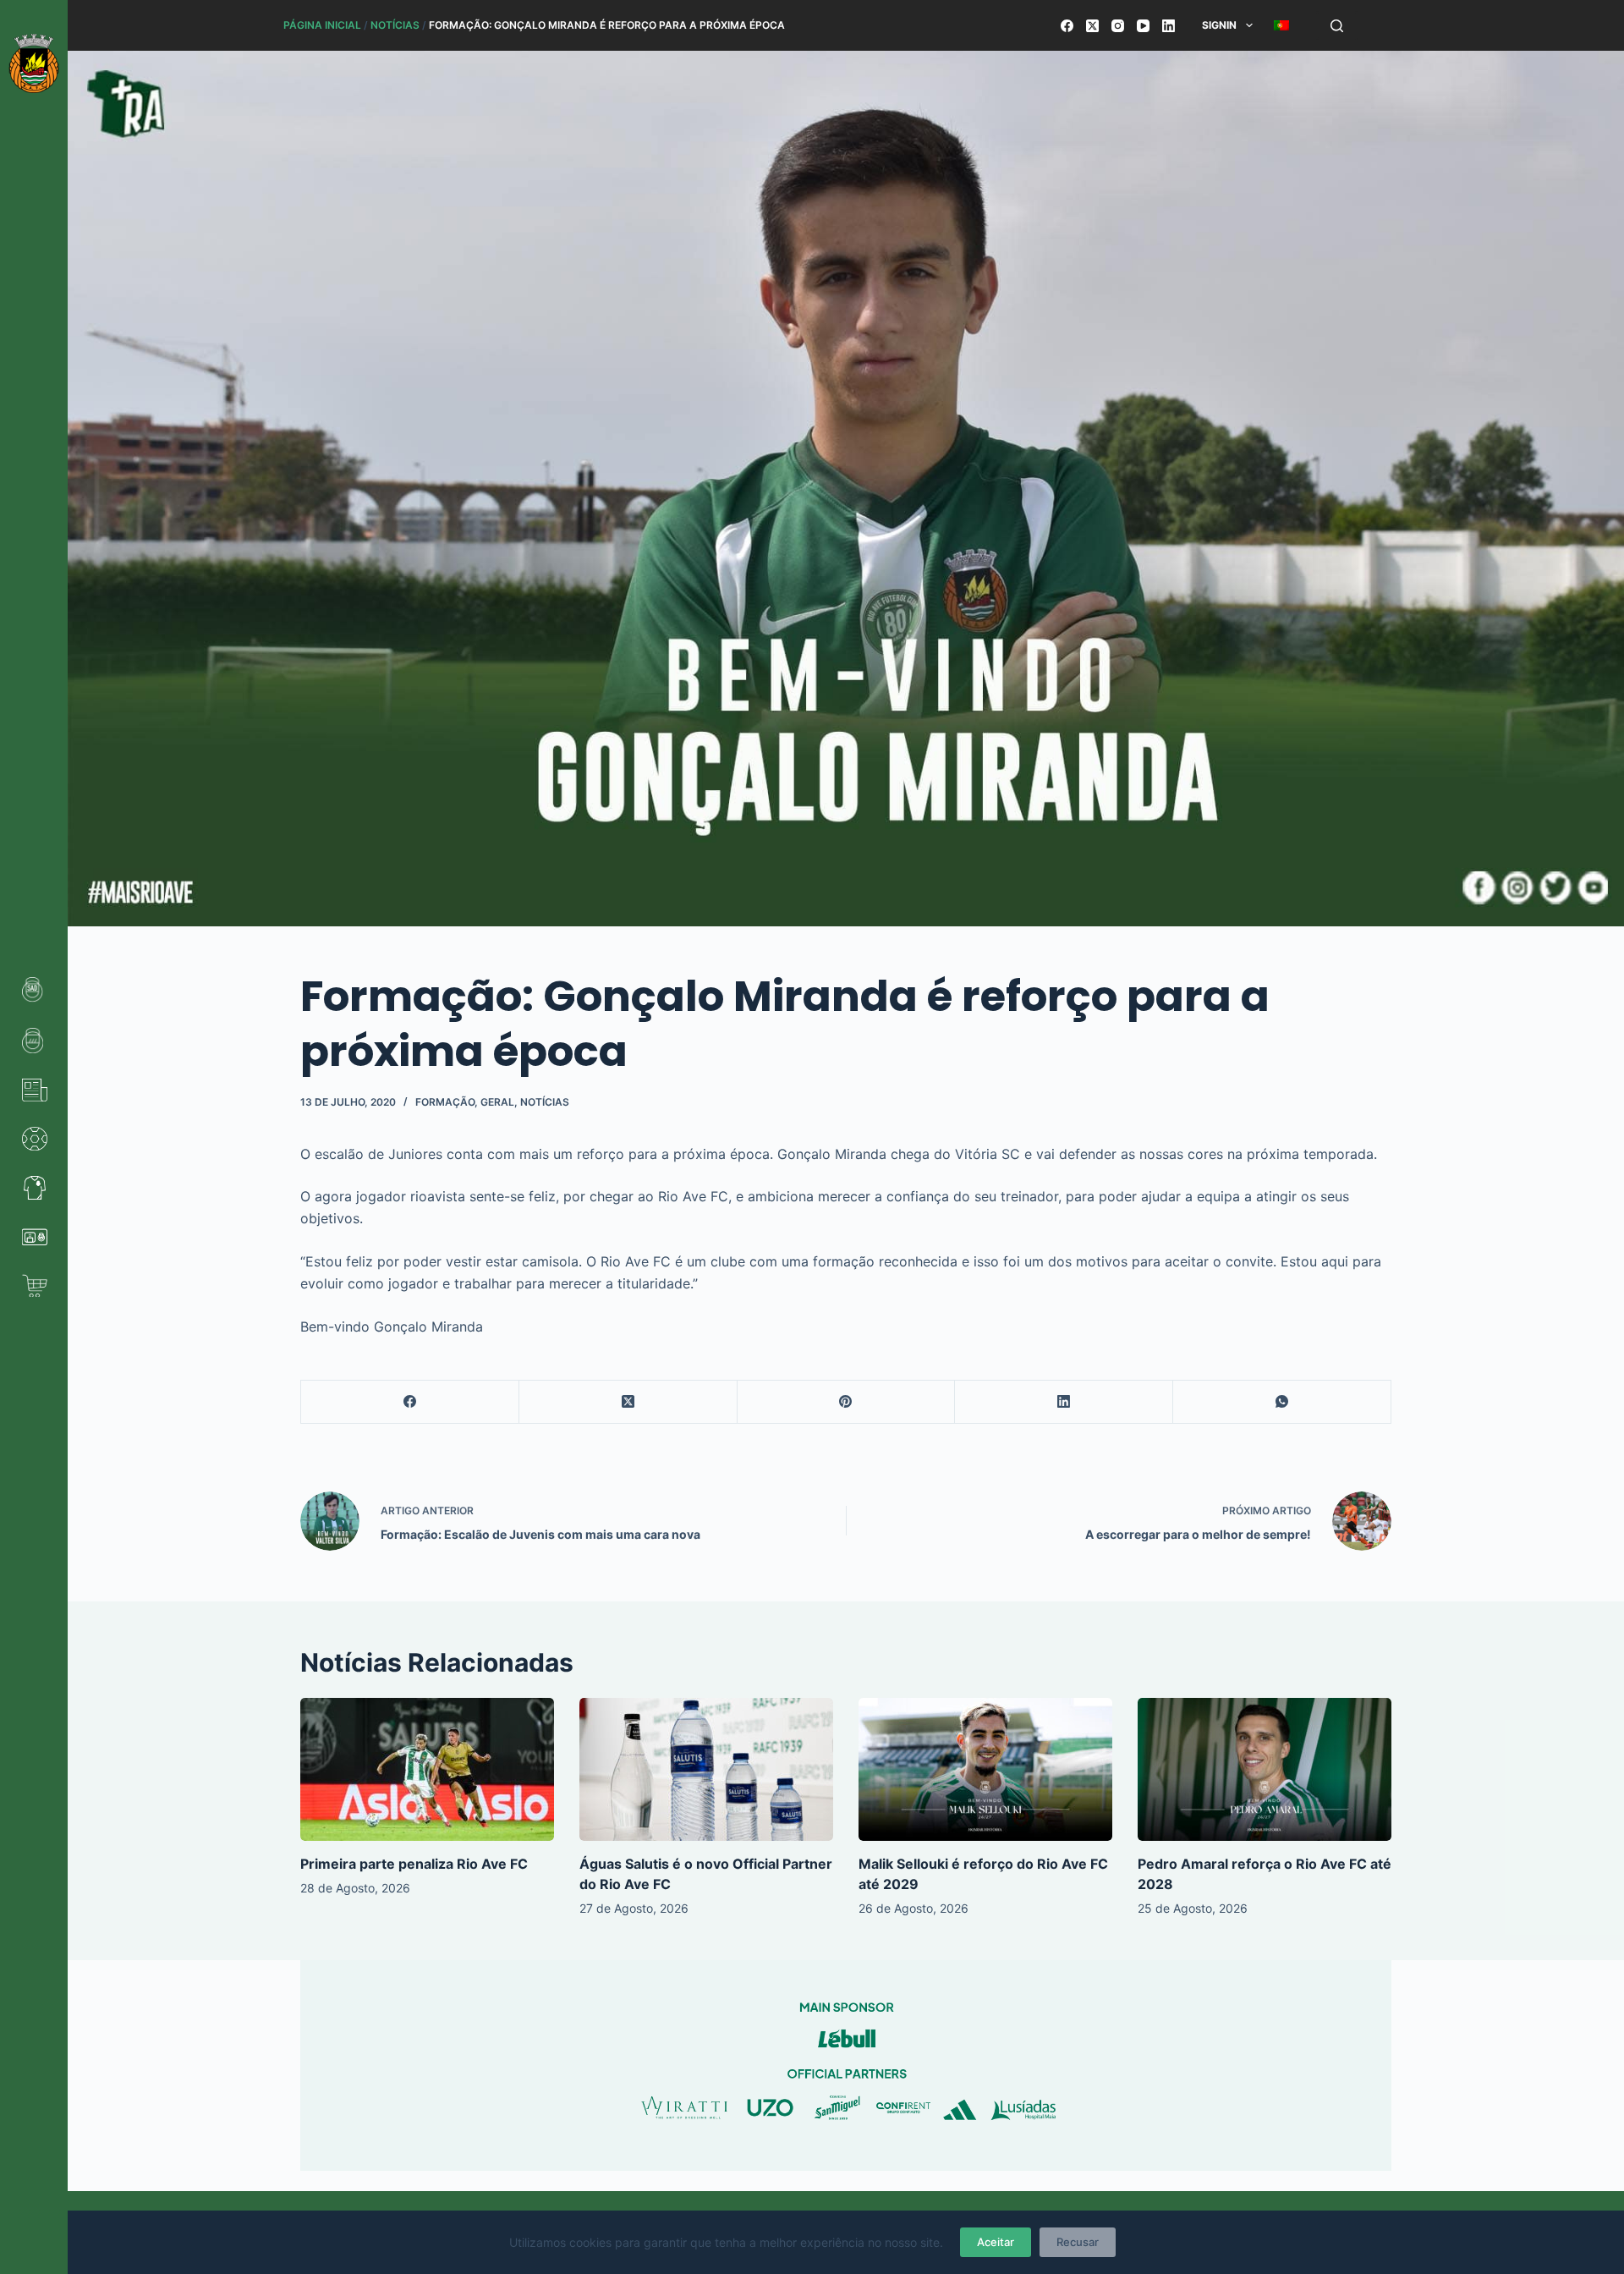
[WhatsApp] (1282, 1402)
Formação (445, 1102)
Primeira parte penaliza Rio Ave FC (414, 1864)
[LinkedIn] (1169, 26)
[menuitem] (1281, 25)
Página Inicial (322, 25)
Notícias (395, 25)
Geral (497, 1102)
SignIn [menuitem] (1219, 25)
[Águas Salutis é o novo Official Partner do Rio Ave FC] (706, 1769)
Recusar (1078, 2242)
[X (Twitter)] (1092, 26)
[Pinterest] (847, 1402)
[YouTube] (1143, 26)
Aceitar (996, 2242)
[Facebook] (1067, 26)
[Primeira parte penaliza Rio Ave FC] (427, 1769)
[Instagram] (1118, 26)
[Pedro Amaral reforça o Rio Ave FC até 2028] (1265, 1769)
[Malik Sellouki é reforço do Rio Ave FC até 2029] (985, 1769)
